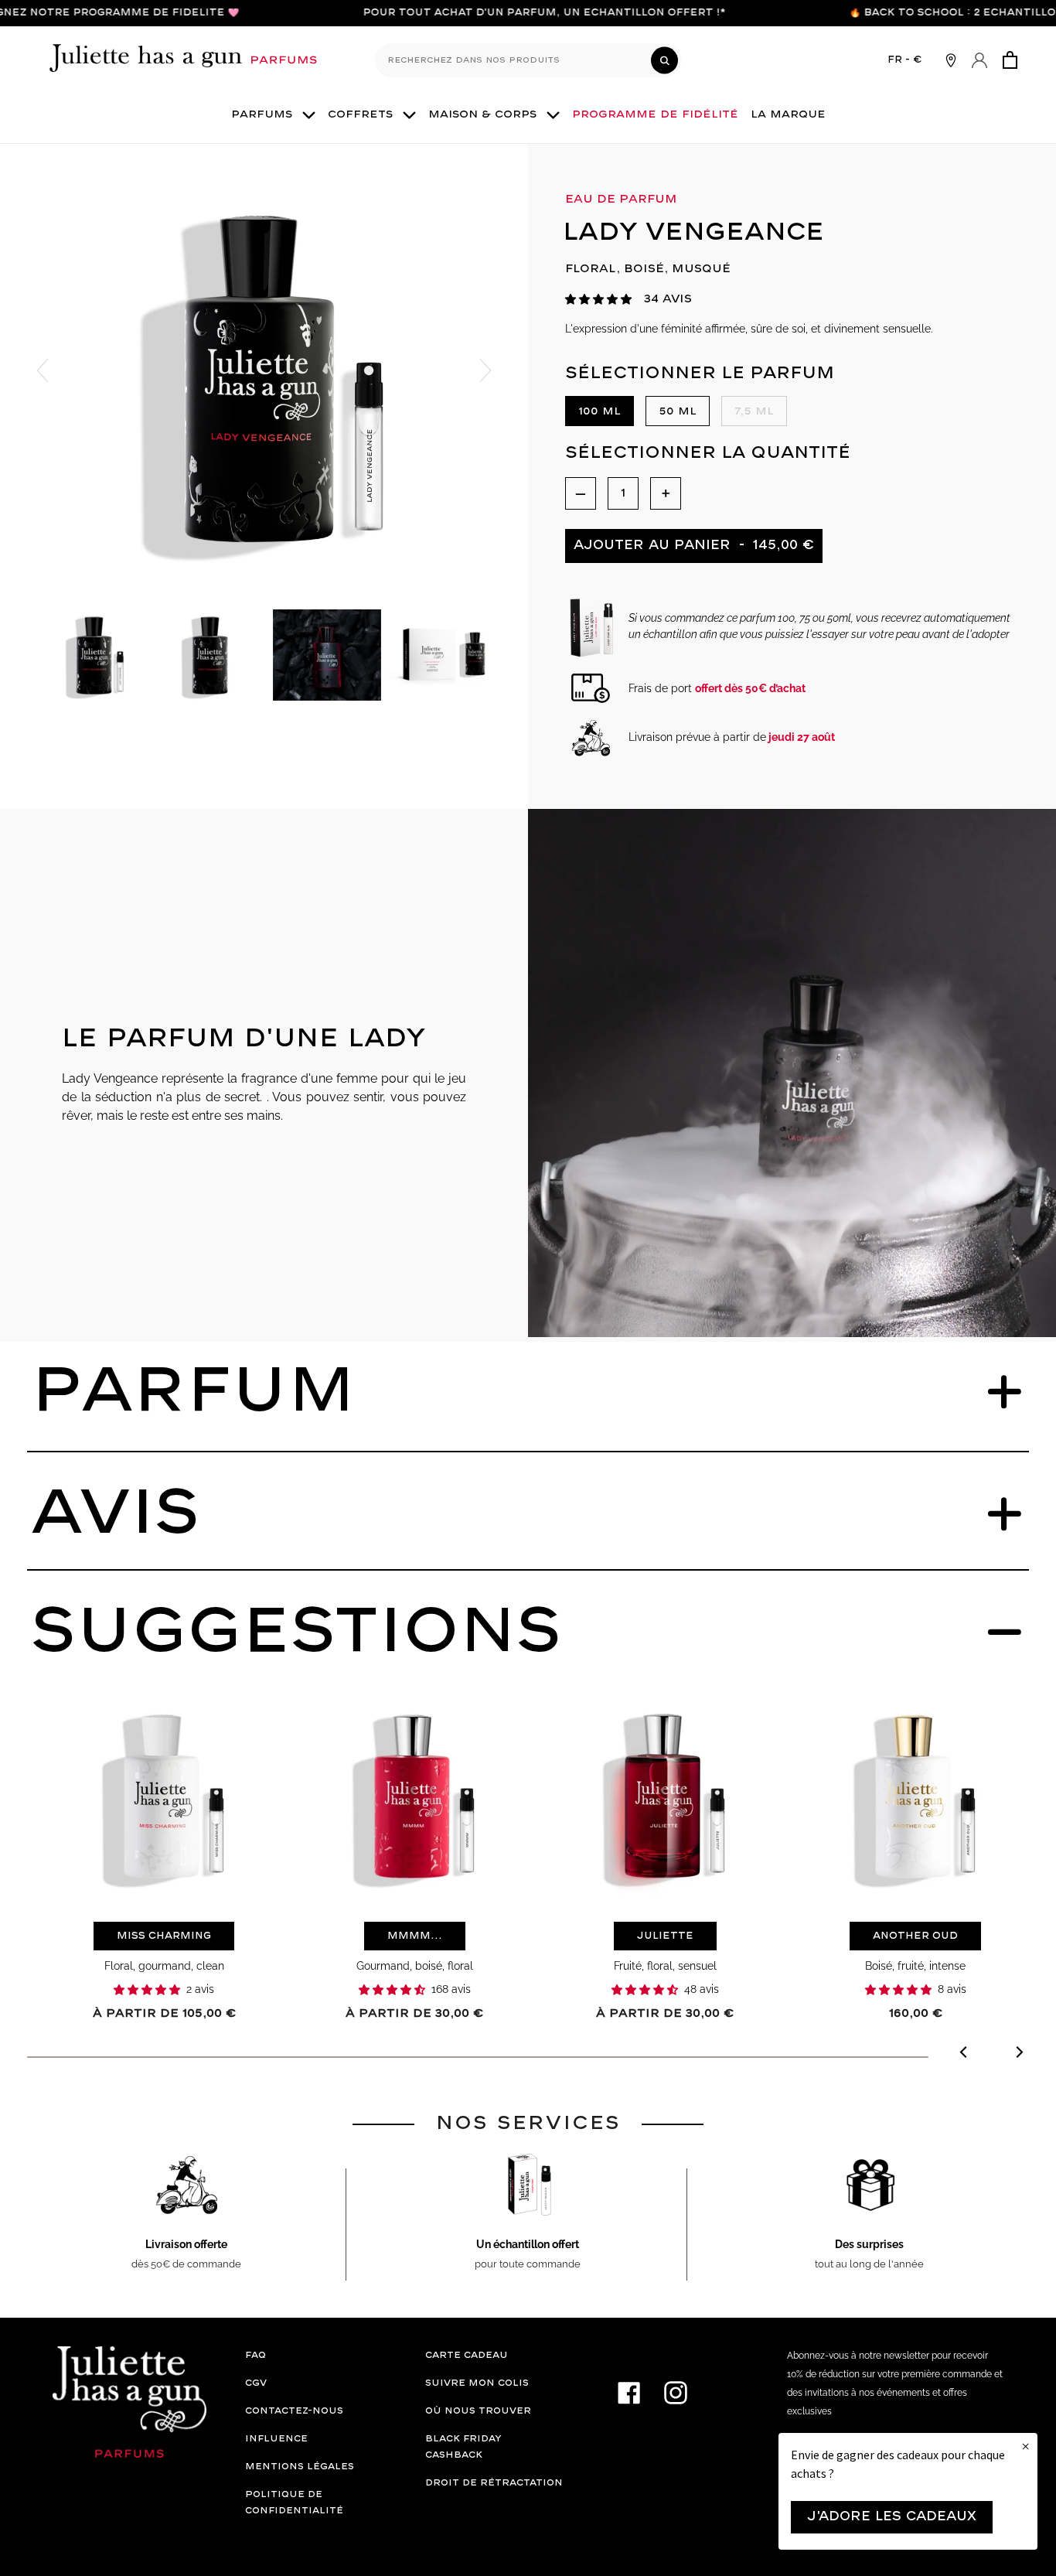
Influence (276, 2439)
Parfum (193, 1392)
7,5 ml (754, 411)
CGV (256, 2383)
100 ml (600, 411)
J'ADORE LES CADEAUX (892, 2517)
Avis (115, 1514)
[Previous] (964, 2054)
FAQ (255, 2355)
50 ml (678, 411)
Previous (43, 370)
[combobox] (528, 60)
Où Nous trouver (478, 2411)
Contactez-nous (294, 2411)
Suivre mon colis (477, 2383)
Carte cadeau (467, 2355)
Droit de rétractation (494, 2483)
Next (485, 370)
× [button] (1025, 2447)
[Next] (1019, 2054)
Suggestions (296, 1633)
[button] (598, 300)
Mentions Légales (300, 2467)
